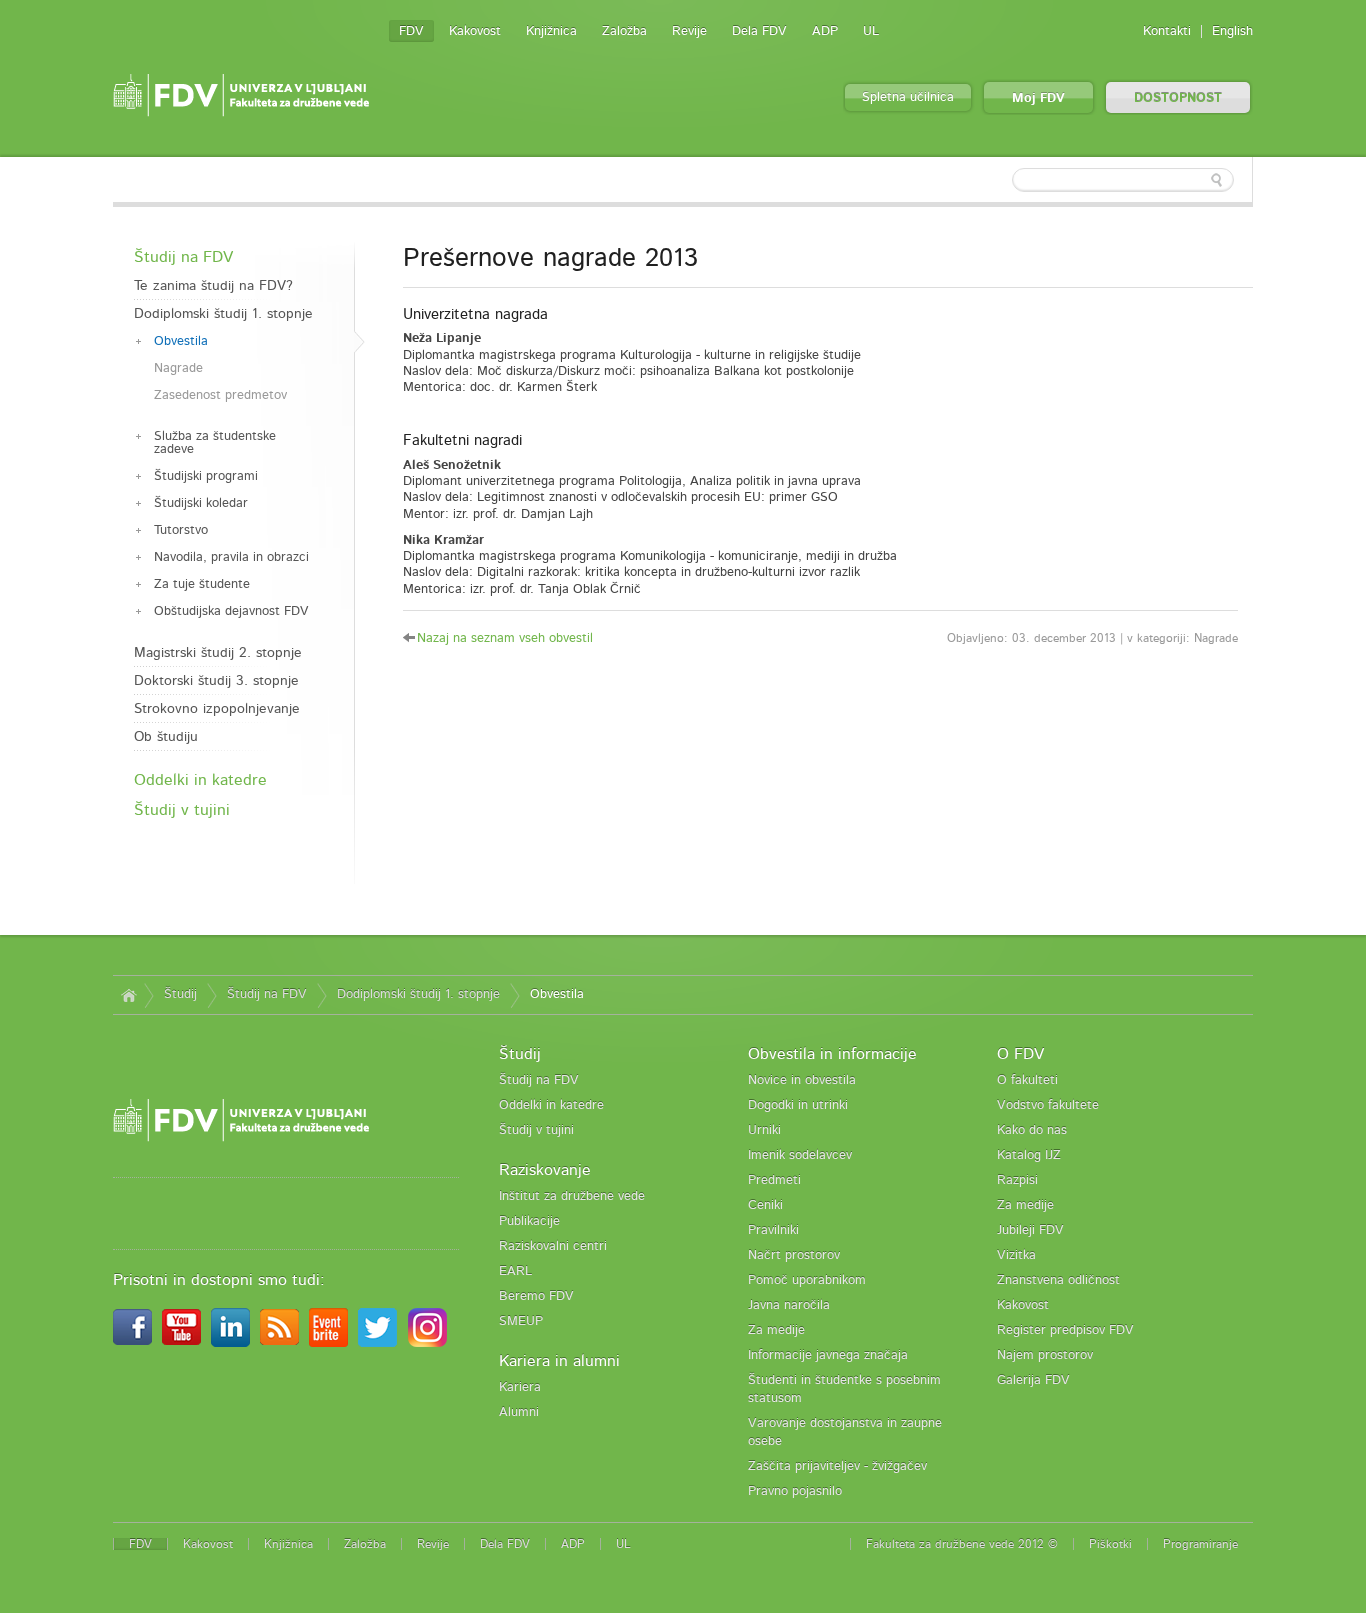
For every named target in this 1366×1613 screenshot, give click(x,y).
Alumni (519, 1412)
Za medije (776, 1330)
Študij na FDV (183, 257)
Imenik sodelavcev (800, 1155)
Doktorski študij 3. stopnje (216, 681)
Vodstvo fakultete (1048, 1105)
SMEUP (521, 1321)
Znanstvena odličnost (1058, 1280)
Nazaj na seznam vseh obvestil (505, 638)
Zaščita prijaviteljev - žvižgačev (837, 1466)
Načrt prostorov (794, 1255)
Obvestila (181, 341)
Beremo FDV (536, 1296)
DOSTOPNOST (1178, 98)
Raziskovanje (545, 1170)
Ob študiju (166, 737)
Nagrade (178, 368)
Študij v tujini (182, 810)
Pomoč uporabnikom (807, 1280)
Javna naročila (789, 1305)
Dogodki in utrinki (798, 1105)
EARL (515, 1271)
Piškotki (1110, 1544)
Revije (689, 31)
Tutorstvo (181, 530)
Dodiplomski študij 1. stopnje (223, 314)
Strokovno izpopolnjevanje (217, 709)
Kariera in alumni (559, 1361)
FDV (411, 31)
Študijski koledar (201, 503)
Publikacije (529, 1221)
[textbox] (1123, 180)
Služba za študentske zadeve (215, 443)
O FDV (1020, 1054)
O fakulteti (1027, 1080)
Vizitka (1016, 1255)
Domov (128, 995)
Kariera (520, 1387)
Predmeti (774, 1180)
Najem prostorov (1045, 1355)
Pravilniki (773, 1230)
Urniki (764, 1130)
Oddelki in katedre (200, 780)
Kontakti (1167, 31)
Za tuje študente (202, 584)
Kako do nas (1032, 1130)
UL (871, 31)
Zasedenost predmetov (220, 395)
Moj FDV (1038, 98)
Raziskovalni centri (553, 1246)
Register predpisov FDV (1065, 1330)
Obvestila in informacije (832, 1054)
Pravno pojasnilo (795, 1491)
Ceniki (765, 1205)
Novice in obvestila (802, 1080)
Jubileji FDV (1030, 1230)
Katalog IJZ (1029, 1155)
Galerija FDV (1033, 1380)
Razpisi (1017, 1180)
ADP (825, 31)
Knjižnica (551, 31)
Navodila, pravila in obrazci (231, 557)
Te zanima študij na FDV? (213, 286)
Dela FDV (759, 31)
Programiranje (1200, 1544)
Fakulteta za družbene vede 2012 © (962, 1544)
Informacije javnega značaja (828, 1355)
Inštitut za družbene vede (572, 1196)
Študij (180, 994)
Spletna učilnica (908, 97)
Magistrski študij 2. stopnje (218, 653)
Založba (624, 31)
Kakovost (475, 31)
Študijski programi (206, 476)
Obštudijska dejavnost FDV (231, 611)
